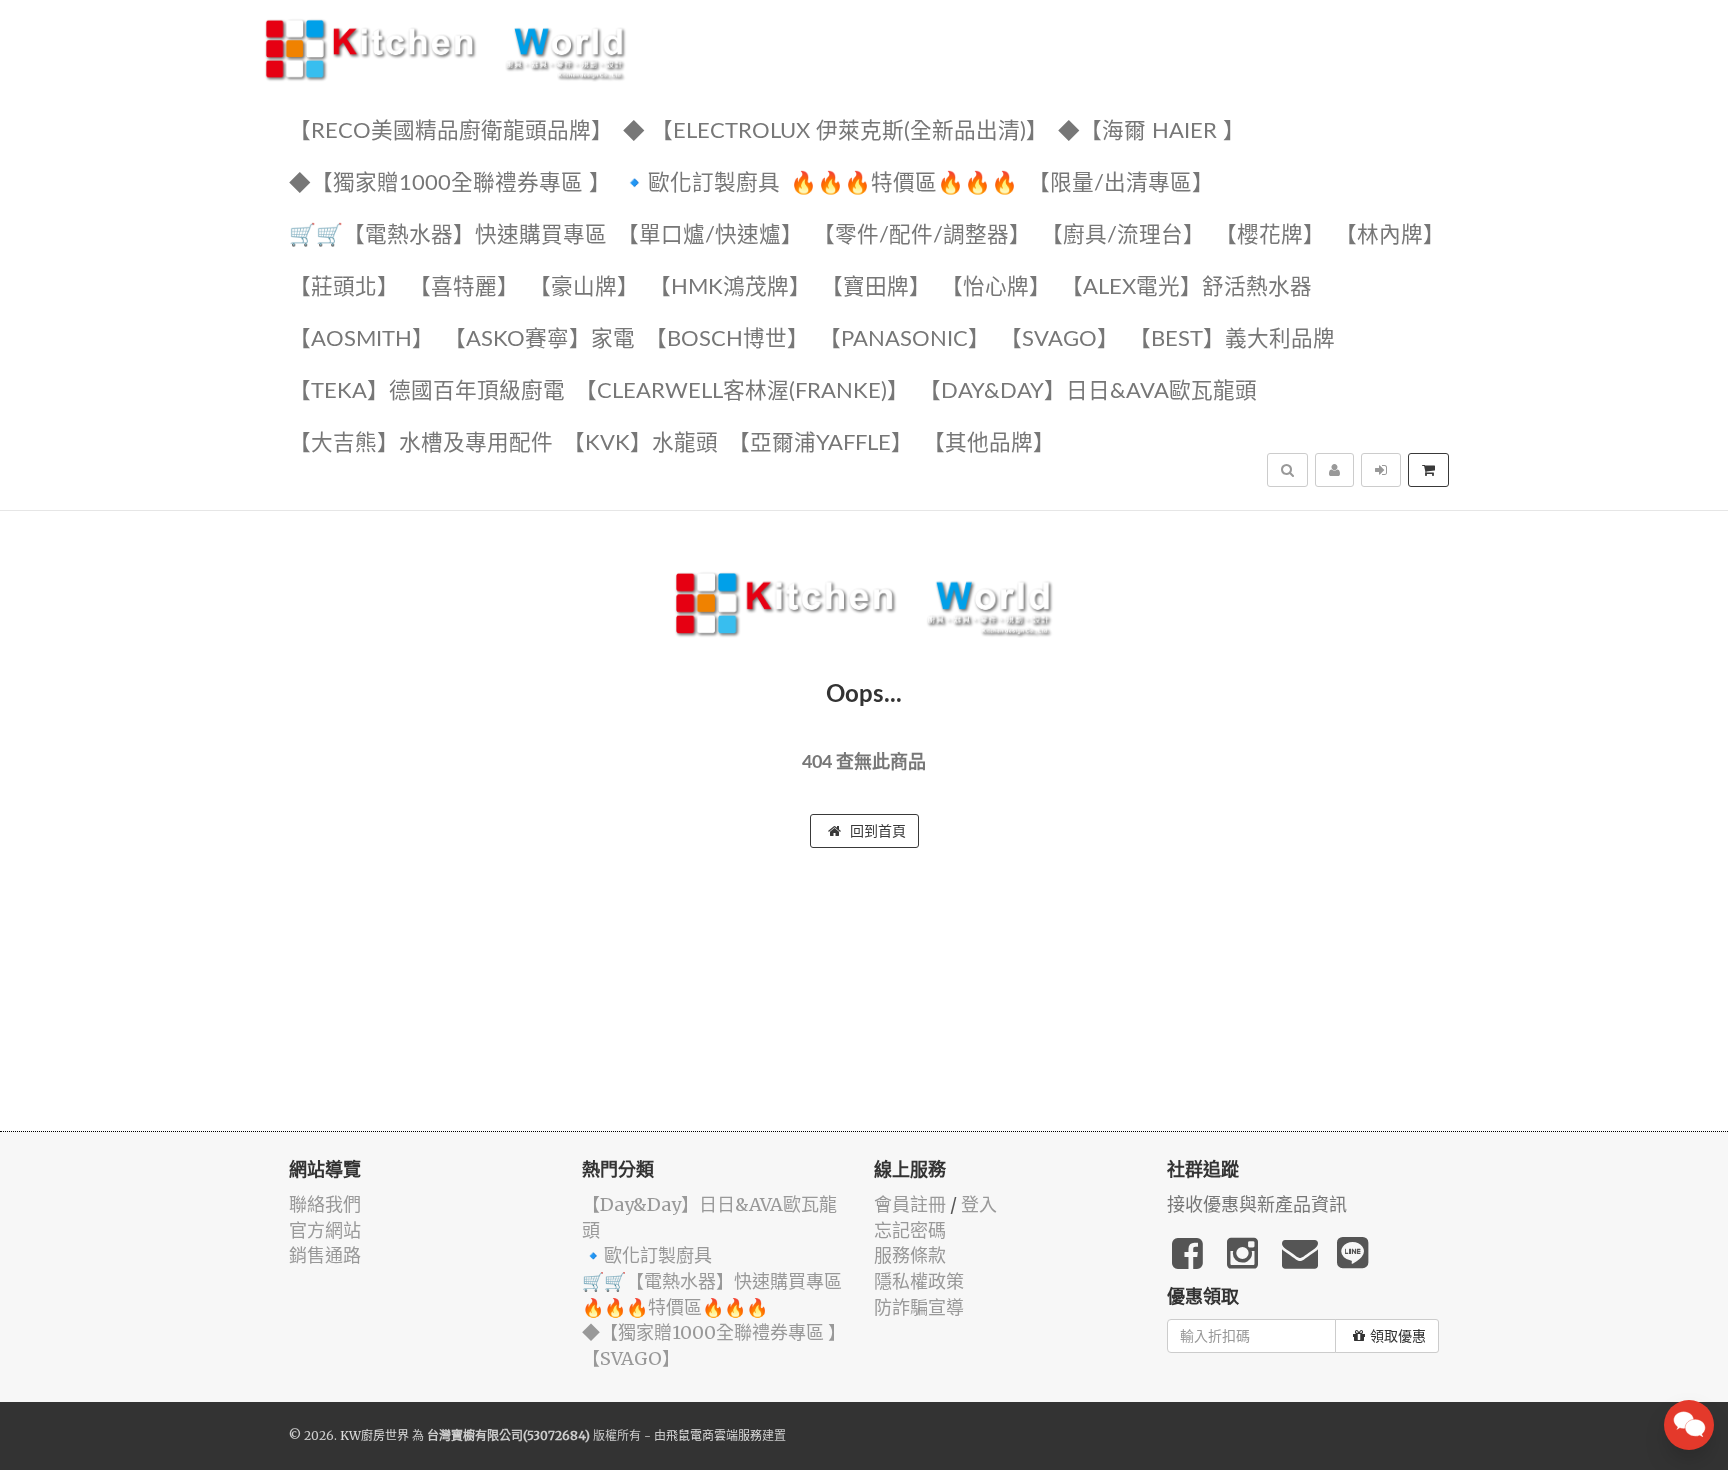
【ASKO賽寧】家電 (539, 339)
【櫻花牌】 (1270, 235)
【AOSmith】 (361, 339)
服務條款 (910, 1255)
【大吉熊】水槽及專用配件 (421, 443)
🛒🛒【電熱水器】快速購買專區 (448, 235)
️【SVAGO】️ (1059, 339)
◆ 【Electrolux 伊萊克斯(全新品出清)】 (835, 131)
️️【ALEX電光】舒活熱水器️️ (1186, 287)
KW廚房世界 (374, 1435)
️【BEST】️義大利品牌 (1232, 339)
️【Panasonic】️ (904, 339)
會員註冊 (910, 1204)
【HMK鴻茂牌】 (730, 287)
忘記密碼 (910, 1230)
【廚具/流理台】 (1123, 235)
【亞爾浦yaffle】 (820, 443)
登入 (979, 1204)
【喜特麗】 (464, 287)
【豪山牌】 (584, 287)
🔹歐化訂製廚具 (700, 183)
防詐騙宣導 (919, 1307)
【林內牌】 (1390, 235)
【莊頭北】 (344, 287)
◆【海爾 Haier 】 (1151, 131)
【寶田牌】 (876, 287)
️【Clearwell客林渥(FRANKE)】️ (742, 391)
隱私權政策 (919, 1281)
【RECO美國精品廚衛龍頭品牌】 (451, 131)
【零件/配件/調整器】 (922, 235)
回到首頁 (876, 831)
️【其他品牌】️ (989, 443)
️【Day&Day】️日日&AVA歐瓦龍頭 (1088, 391)
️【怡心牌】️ (996, 287)
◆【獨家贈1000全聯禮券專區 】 (450, 183)
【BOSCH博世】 (727, 339)
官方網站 (325, 1230)
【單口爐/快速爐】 (710, 235)
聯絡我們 (325, 1204)
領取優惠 (1398, 1336)
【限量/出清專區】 (1121, 183)
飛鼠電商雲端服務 (714, 1435)
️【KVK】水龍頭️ (640, 443)
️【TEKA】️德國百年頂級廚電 (427, 391)
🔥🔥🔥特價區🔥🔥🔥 (904, 183)
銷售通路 (325, 1255)
